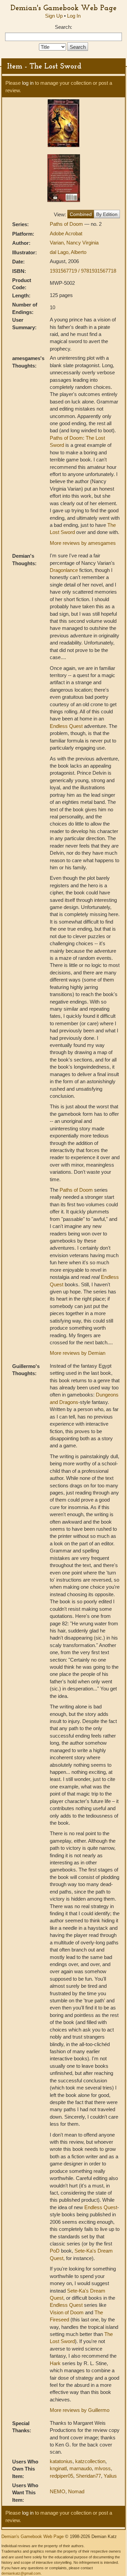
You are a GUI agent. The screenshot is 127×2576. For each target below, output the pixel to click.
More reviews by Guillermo (80, 2410)
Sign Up (54, 16)
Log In (74, 16)
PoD (55, 2251)
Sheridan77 (88, 2476)
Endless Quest (66, 726)
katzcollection (90, 2461)
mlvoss (103, 2468)
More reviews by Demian (78, 1353)
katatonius (61, 2461)
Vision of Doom (67, 2312)
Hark (55, 2363)
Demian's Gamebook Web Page (63, 7)
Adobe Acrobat (66, 233)
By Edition (107, 214)
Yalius (110, 2476)
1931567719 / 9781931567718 (83, 271)
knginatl (58, 2468)
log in (28, 83)
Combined (81, 214)
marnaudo (81, 2468)
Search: (63, 27)
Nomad (76, 2491)
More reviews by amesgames (83, 543)
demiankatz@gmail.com (21, 2573)
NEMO (58, 2491)
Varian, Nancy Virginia (74, 243)
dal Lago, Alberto (68, 252)
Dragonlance (64, 570)
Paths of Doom (67, 224)
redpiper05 (61, 2476)
